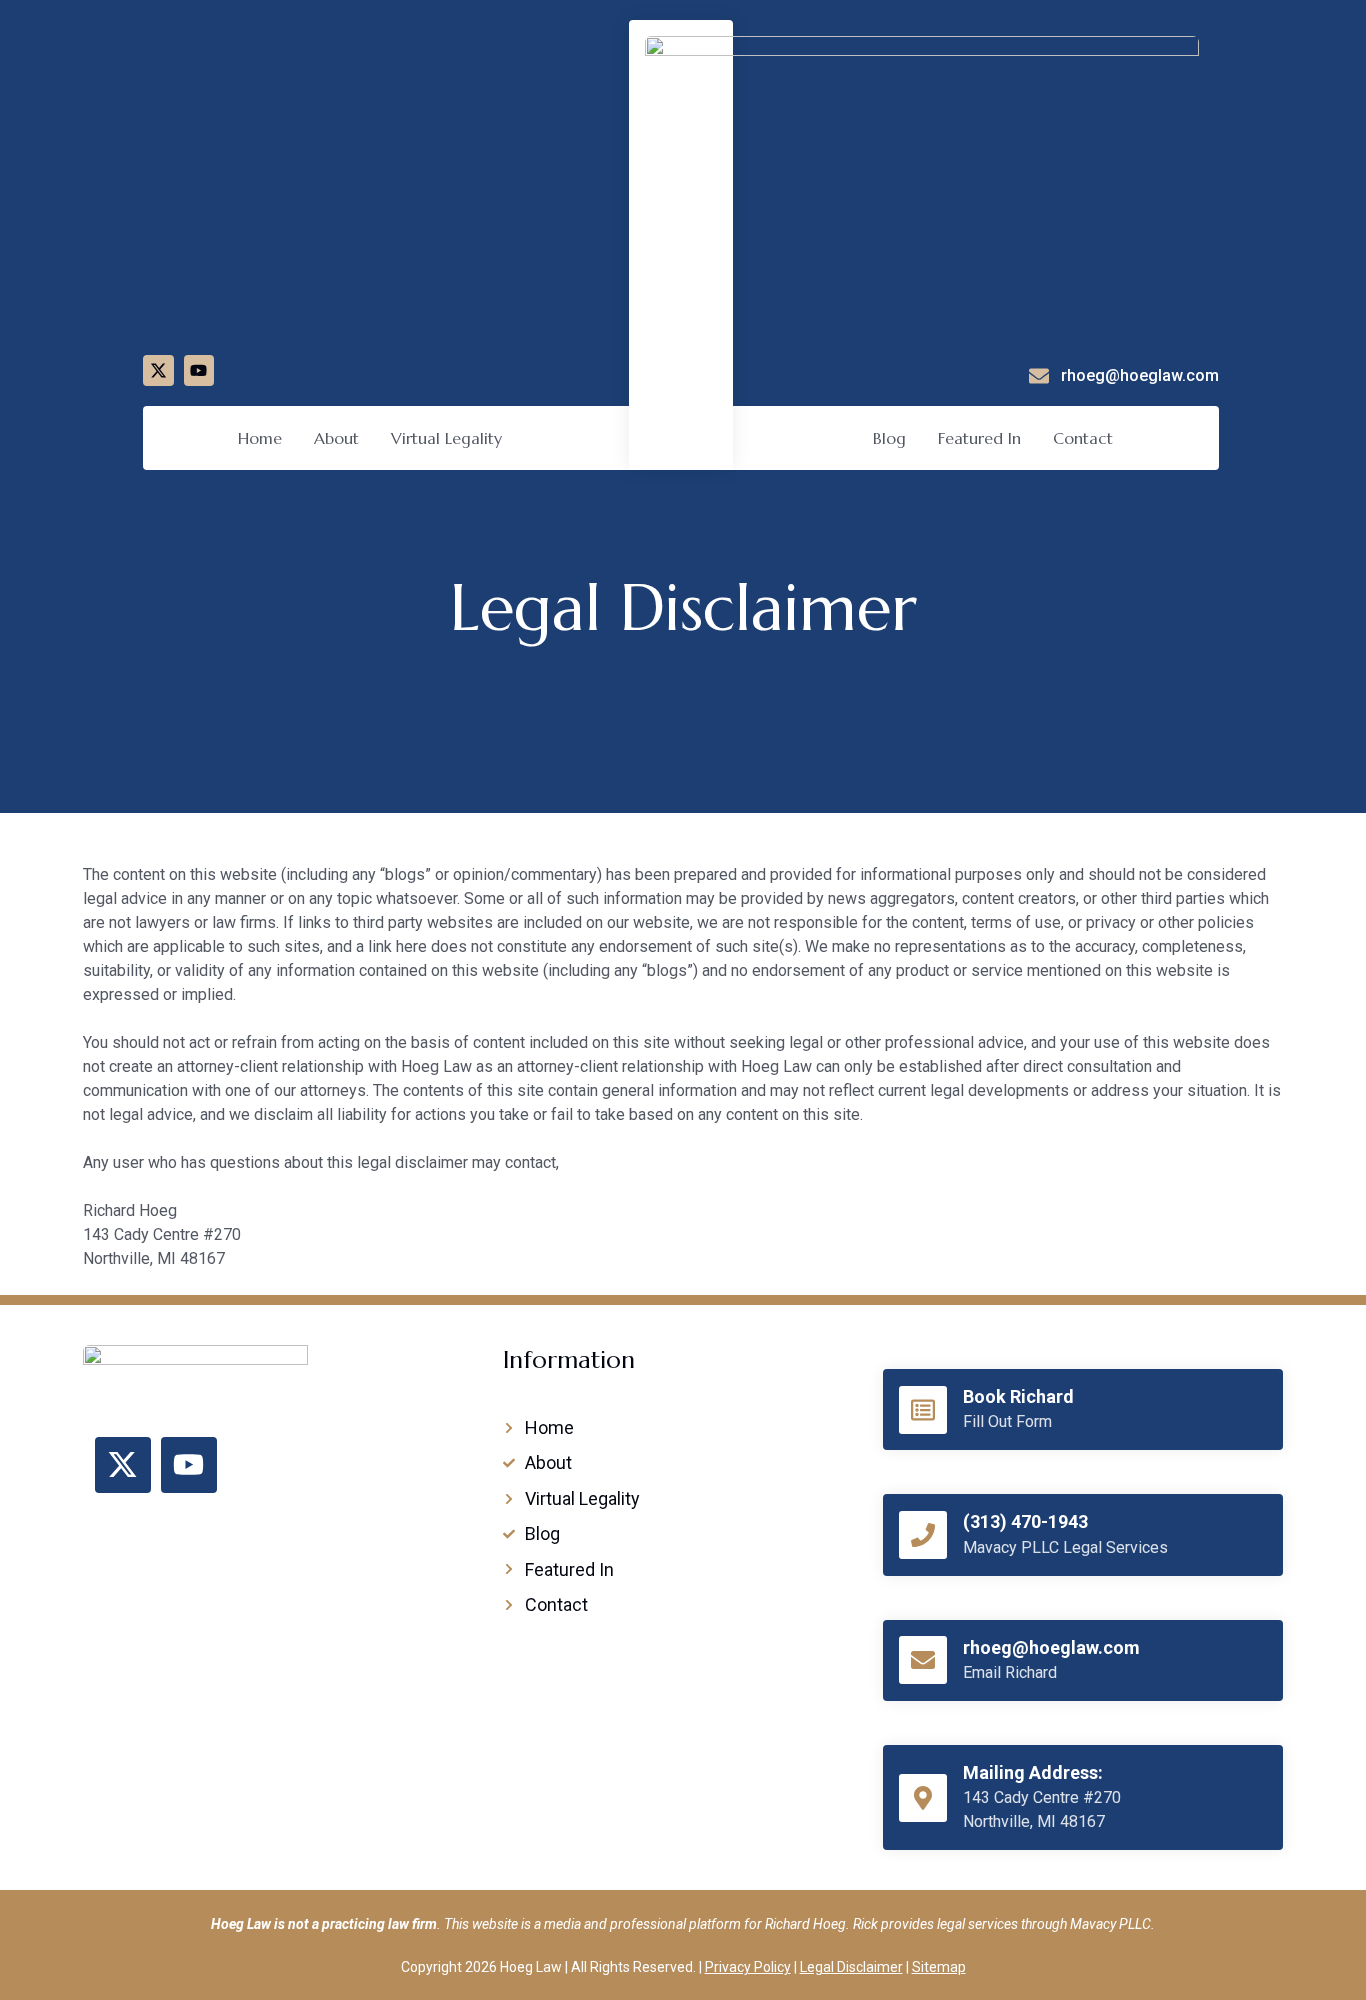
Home (260, 438)
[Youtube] (199, 370)
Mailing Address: (1033, 1772)
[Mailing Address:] (923, 1798)
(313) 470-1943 (1025, 1521)
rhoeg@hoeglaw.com (1051, 1647)
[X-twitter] (158, 370)
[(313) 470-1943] (923, 1535)
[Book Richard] (923, 1410)
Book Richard (1018, 1396)
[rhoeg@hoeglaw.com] (923, 1660)
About (336, 438)
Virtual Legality (446, 438)
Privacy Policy (748, 1967)
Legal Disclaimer (851, 1967)
